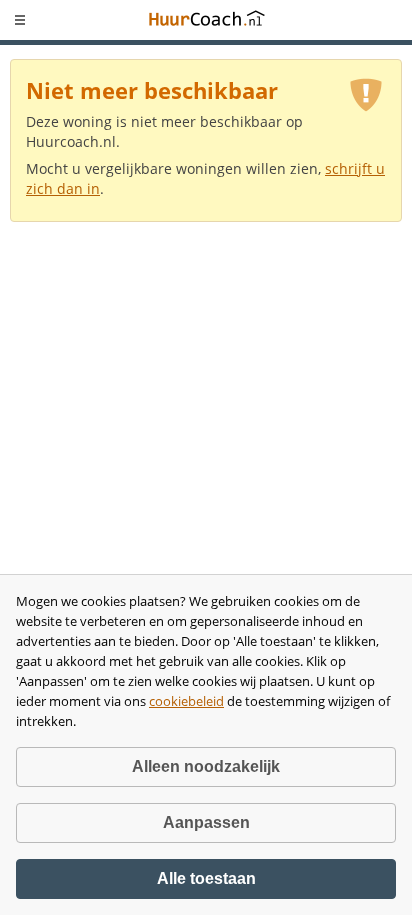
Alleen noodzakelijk (206, 766)
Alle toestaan (206, 878)
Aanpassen (206, 822)
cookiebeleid (186, 701)
